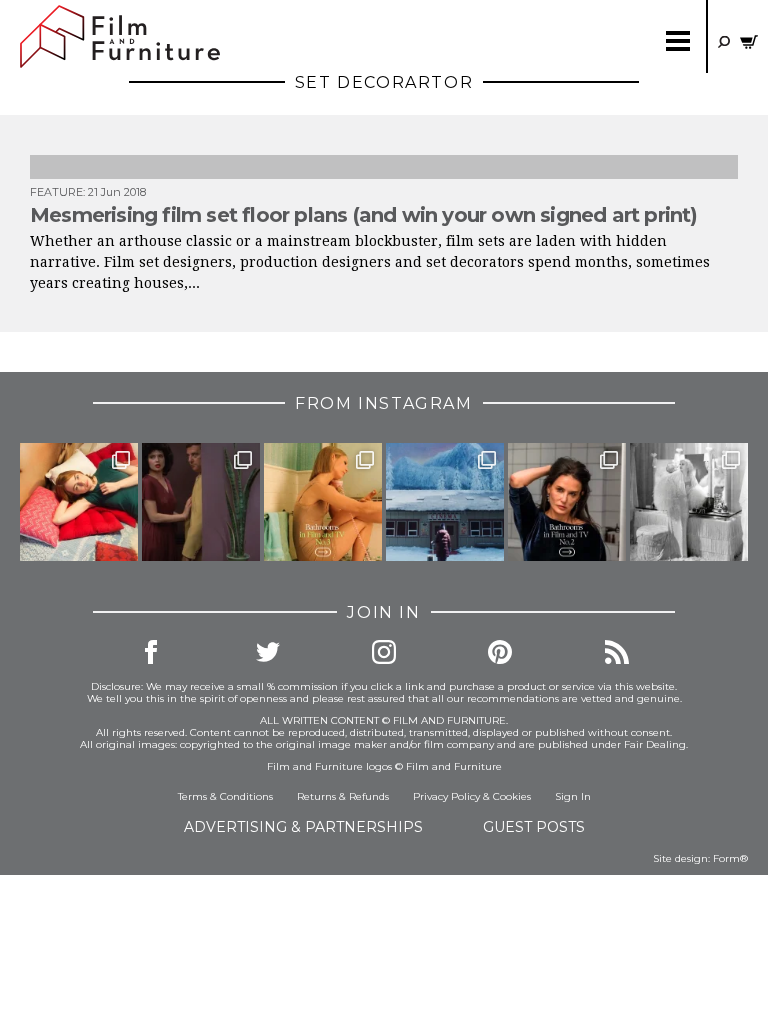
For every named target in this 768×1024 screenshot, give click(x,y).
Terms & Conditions (225, 796)
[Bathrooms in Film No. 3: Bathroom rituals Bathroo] (323, 502)
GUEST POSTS (534, 827)
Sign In (573, 796)
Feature (56, 192)
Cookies (512, 796)
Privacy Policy (446, 796)
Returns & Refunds (343, 796)
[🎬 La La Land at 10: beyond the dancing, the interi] (79, 502)
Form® (730, 858)
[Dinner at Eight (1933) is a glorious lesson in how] (689, 502)
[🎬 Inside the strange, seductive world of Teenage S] (445, 502)
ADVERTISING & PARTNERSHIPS (303, 827)
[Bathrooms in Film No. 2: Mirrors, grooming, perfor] (567, 502)
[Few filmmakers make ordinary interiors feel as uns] (201, 502)
